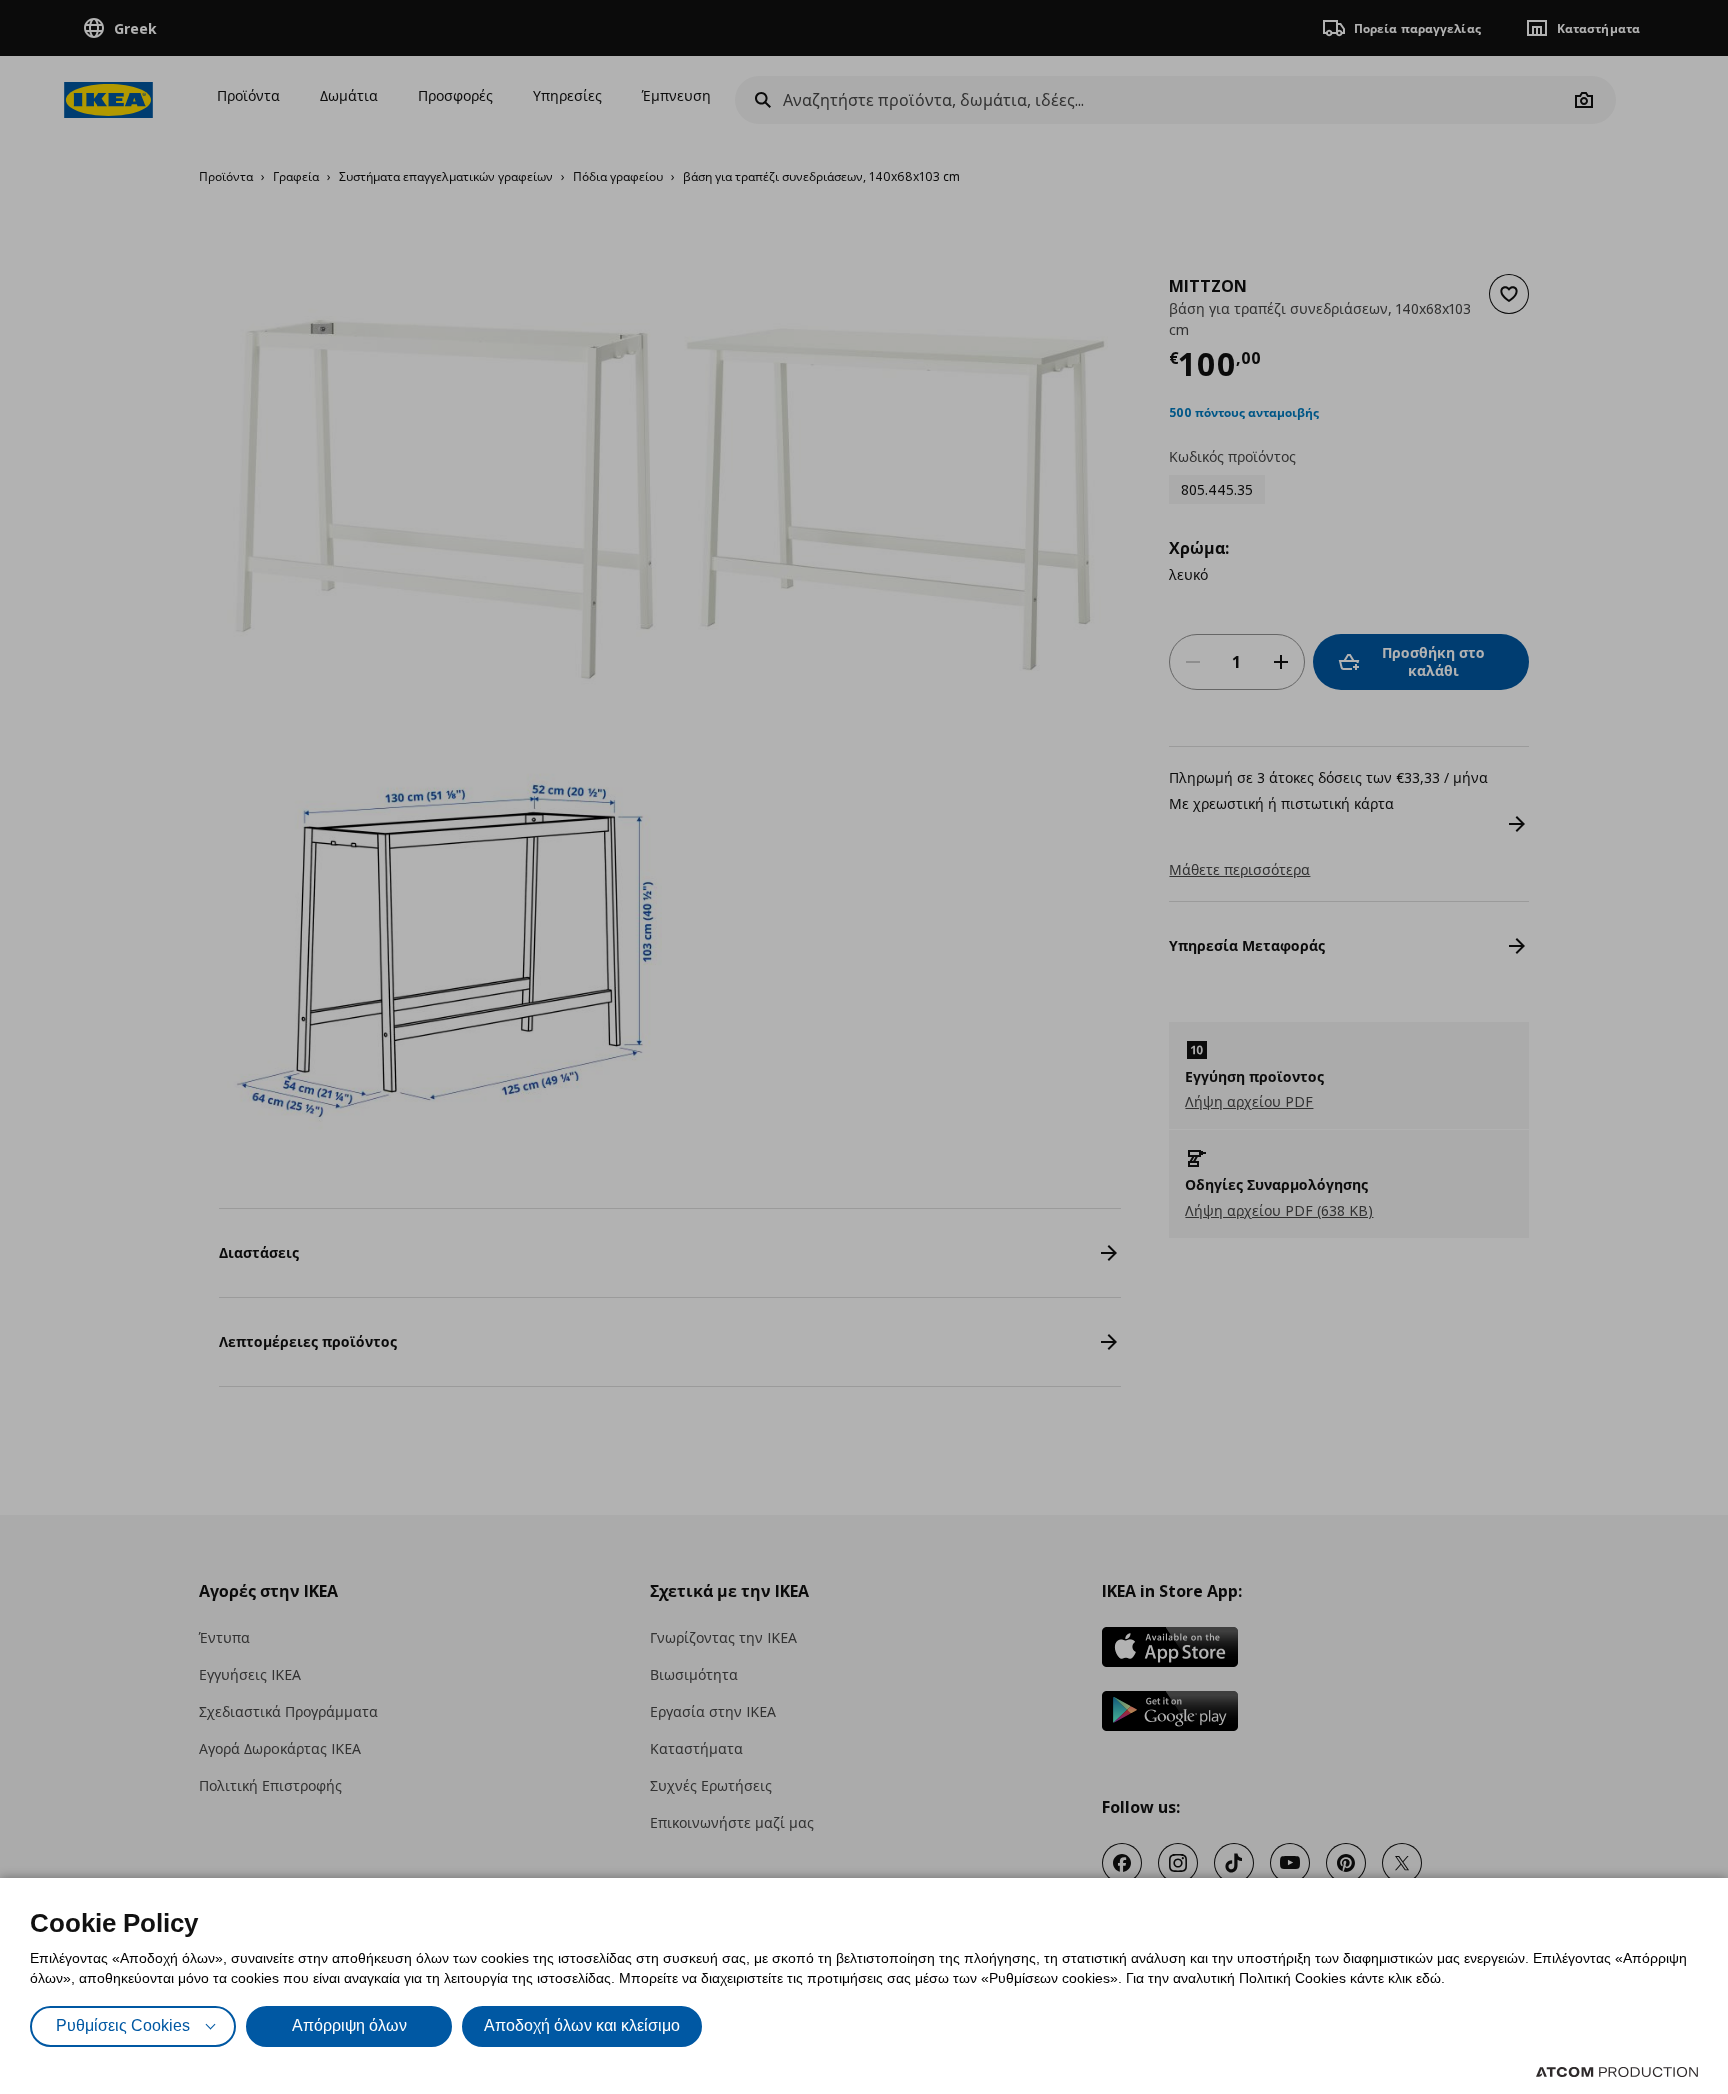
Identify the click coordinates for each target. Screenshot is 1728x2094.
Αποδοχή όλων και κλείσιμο (582, 2025)
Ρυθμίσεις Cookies (123, 2025)
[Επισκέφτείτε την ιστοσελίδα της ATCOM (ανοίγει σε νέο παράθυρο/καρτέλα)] (1617, 2072)
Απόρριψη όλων (349, 2025)
